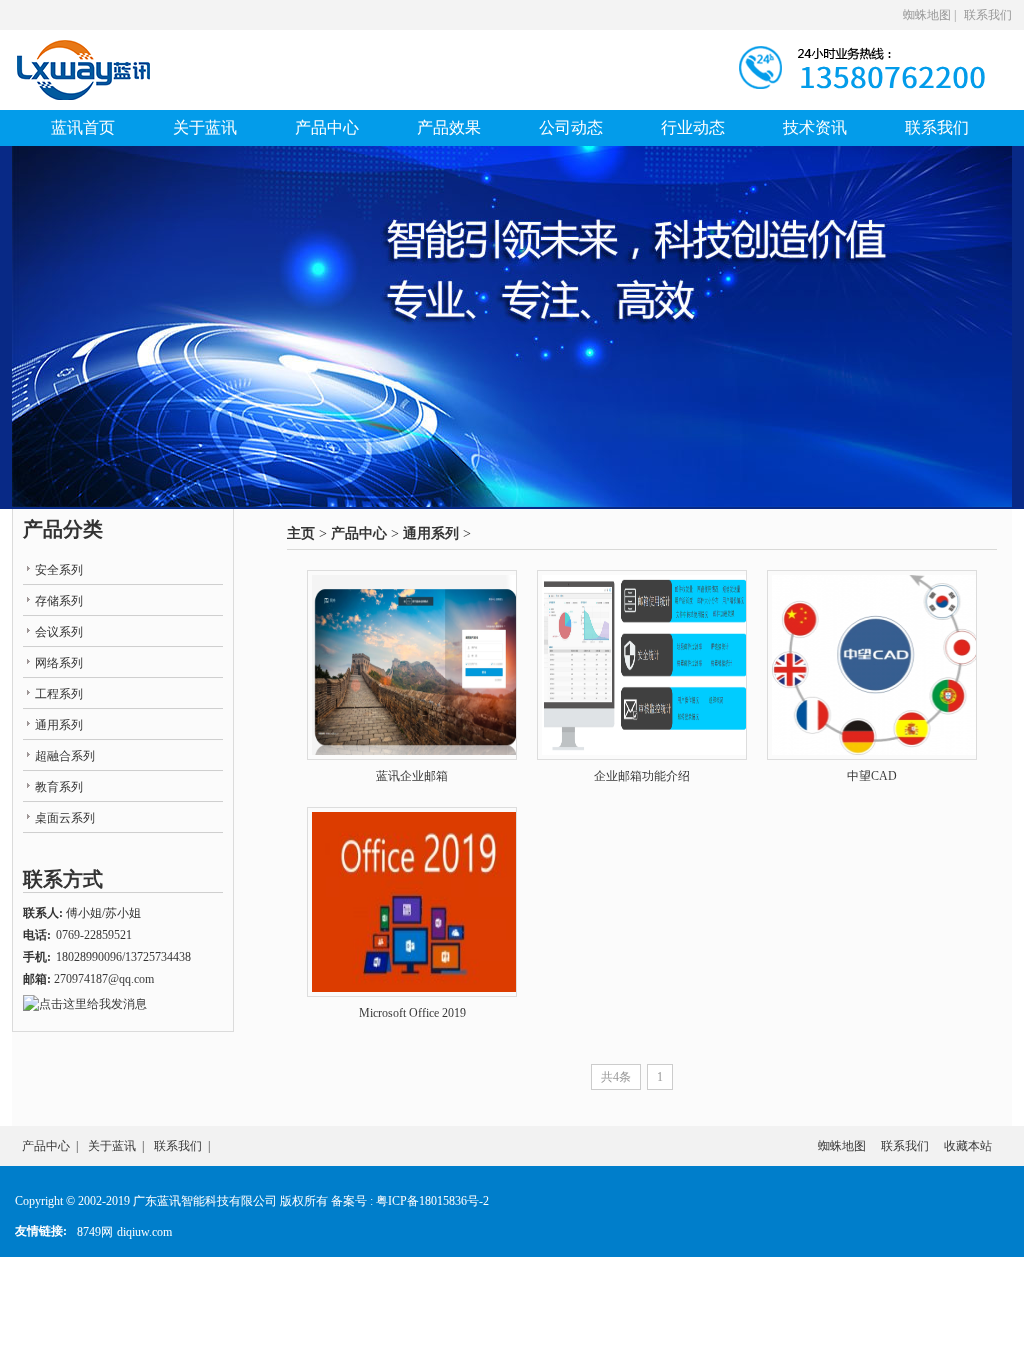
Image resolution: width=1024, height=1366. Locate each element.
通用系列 (431, 533)
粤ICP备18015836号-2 (432, 1201)
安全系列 (59, 570)
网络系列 (59, 663)
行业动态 (693, 127)
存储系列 (59, 601)
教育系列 (59, 787)
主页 (301, 533)
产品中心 (327, 127)
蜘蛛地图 (842, 1146)
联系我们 (988, 15)
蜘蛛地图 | (929, 15)
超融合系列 (65, 756)
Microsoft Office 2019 (412, 1013)
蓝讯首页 (83, 127)
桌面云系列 (65, 818)
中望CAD (872, 776)
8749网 (95, 1232)
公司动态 (571, 127)
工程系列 (59, 694)
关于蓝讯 (205, 127)
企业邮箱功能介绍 (642, 776)
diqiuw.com (144, 1232)
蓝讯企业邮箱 (412, 776)
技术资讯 (815, 127)
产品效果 (449, 127)
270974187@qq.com (104, 979)
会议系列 (59, 632)
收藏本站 (968, 1146)
